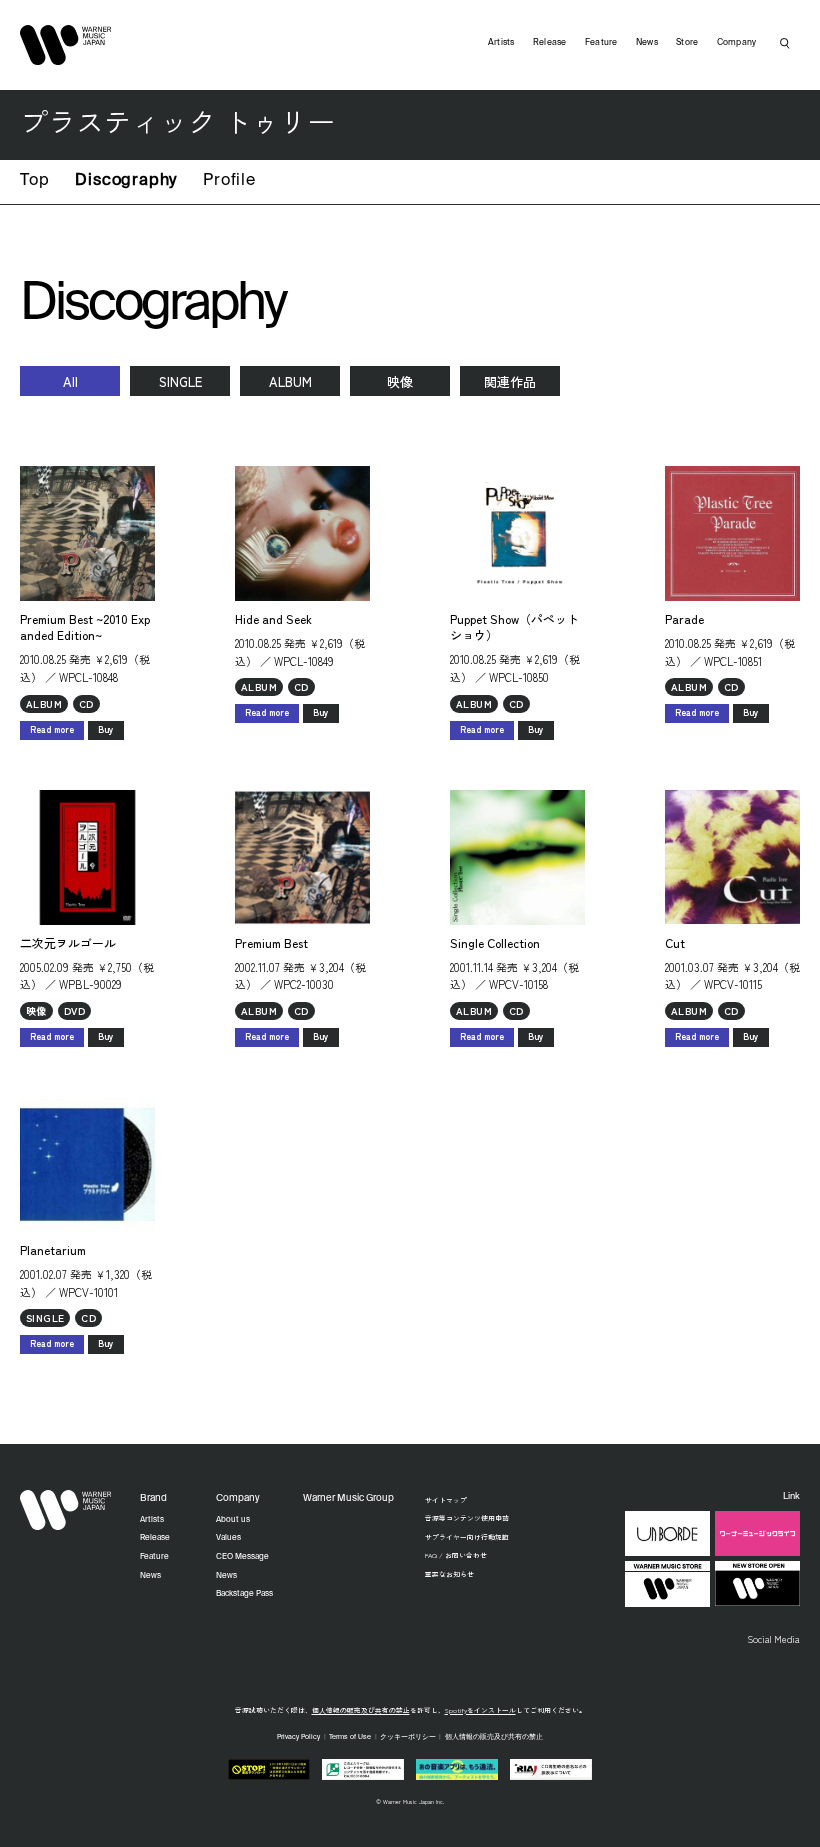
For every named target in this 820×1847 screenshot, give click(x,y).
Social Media (773, 1639)
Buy (106, 729)
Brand (153, 1498)
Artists (501, 42)
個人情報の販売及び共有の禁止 (361, 1710)
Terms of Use (350, 1737)
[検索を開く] (785, 43)
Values (228, 1538)
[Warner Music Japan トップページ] (66, 45)
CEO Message (242, 1557)
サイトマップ (446, 1500)
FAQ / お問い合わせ (456, 1555)
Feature (601, 42)
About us (233, 1520)
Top (34, 181)
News (647, 42)
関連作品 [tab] (510, 381)
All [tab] (70, 381)
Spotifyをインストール (480, 1710)
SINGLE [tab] (180, 381)
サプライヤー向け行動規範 (467, 1537)
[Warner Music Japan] (66, 1510)
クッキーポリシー (408, 1737)
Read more (52, 729)
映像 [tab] (400, 381)
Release (550, 42)
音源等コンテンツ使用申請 (467, 1518)
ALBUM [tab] (290, 381)
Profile (229, 181)
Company (737, 42)
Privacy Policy (298, 1737)
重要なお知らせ (449, 1574)
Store (687, 42)
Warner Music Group (348, 1498)
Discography (126, 181)
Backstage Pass (244, 1594)
